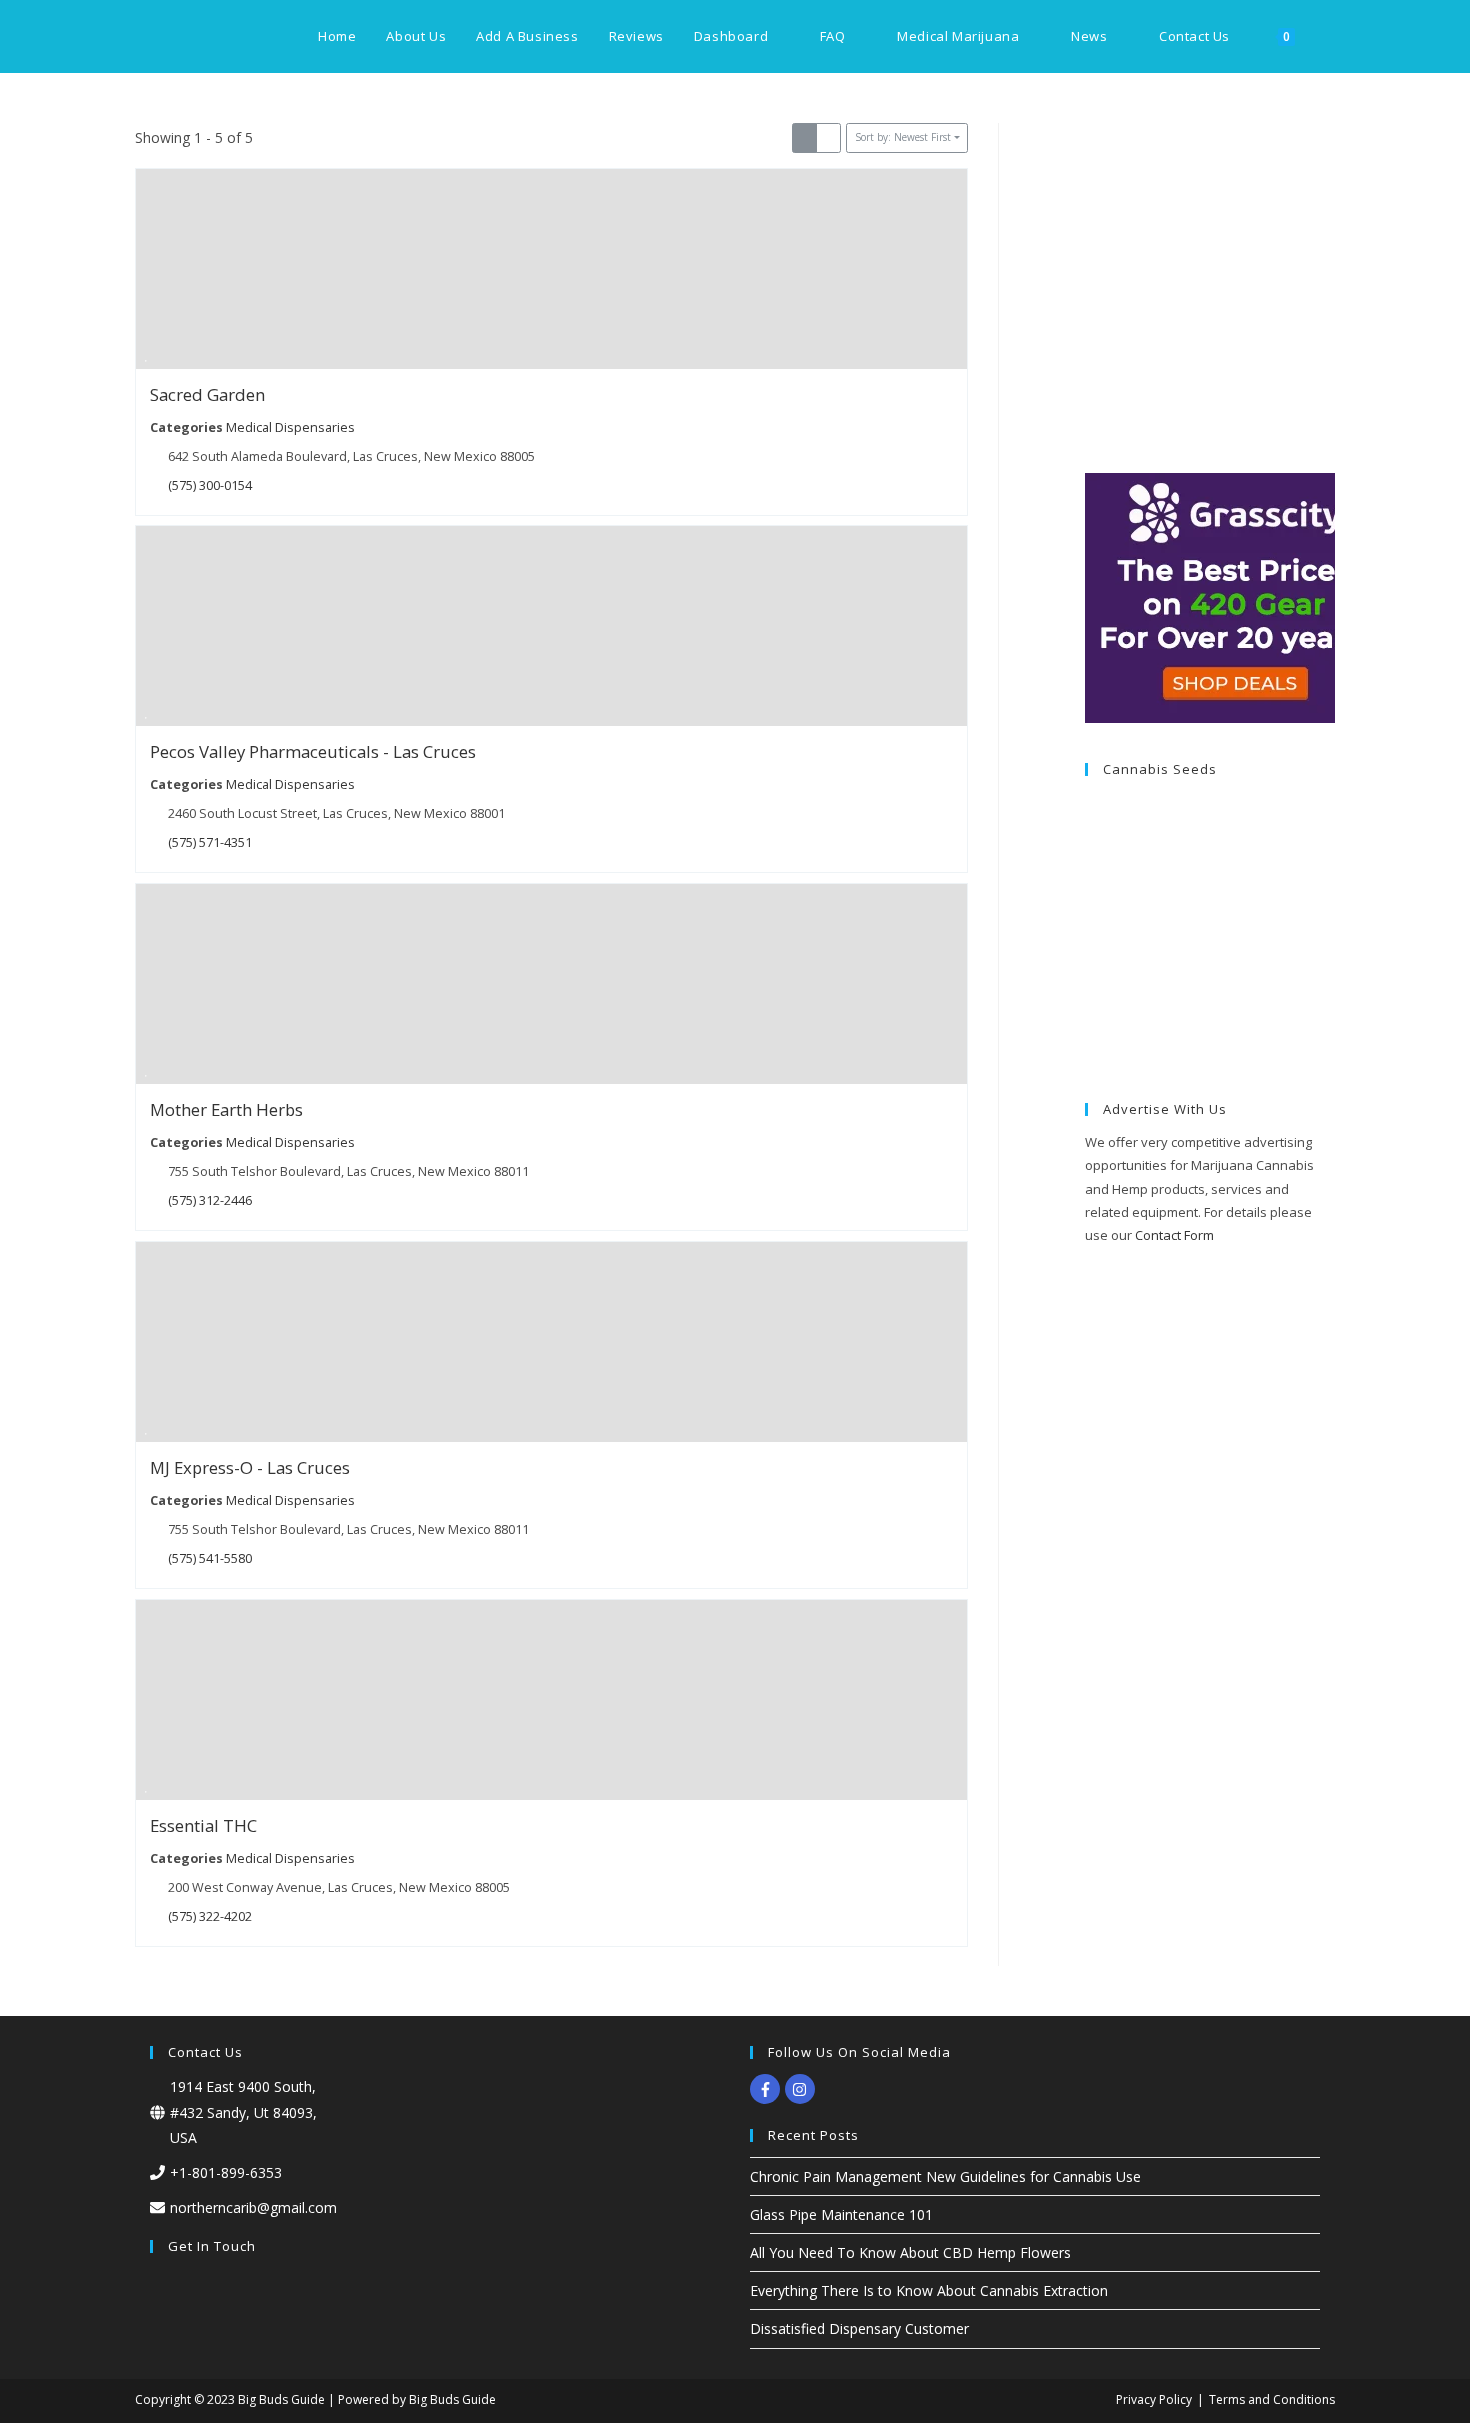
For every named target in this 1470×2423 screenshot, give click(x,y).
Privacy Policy (1154, 2399)
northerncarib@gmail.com (253, 2207)
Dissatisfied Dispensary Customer (859, 2328)
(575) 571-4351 (210, 842)
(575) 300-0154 (210, 484)
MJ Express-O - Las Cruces (250, 1467)
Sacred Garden (207, 394)
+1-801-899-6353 (226, 2172)
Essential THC (203, 1825)
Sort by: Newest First (903, 137)
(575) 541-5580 (210, 1558)
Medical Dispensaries (290, 426)
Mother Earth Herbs (226, 1109)
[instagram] (802, 2089)
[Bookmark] (146, 356)
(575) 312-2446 (210, 1200)
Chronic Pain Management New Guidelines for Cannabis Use (945, 2176)
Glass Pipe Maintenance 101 (841, 2214)
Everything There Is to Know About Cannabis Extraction (929, 2290)
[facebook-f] (767, 2089)
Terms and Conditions (1272, 2399)
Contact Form (1174, 1235)
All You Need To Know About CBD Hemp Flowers (910, 2252)
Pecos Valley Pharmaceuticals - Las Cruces (313, 752)
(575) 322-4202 (210, 1915)
